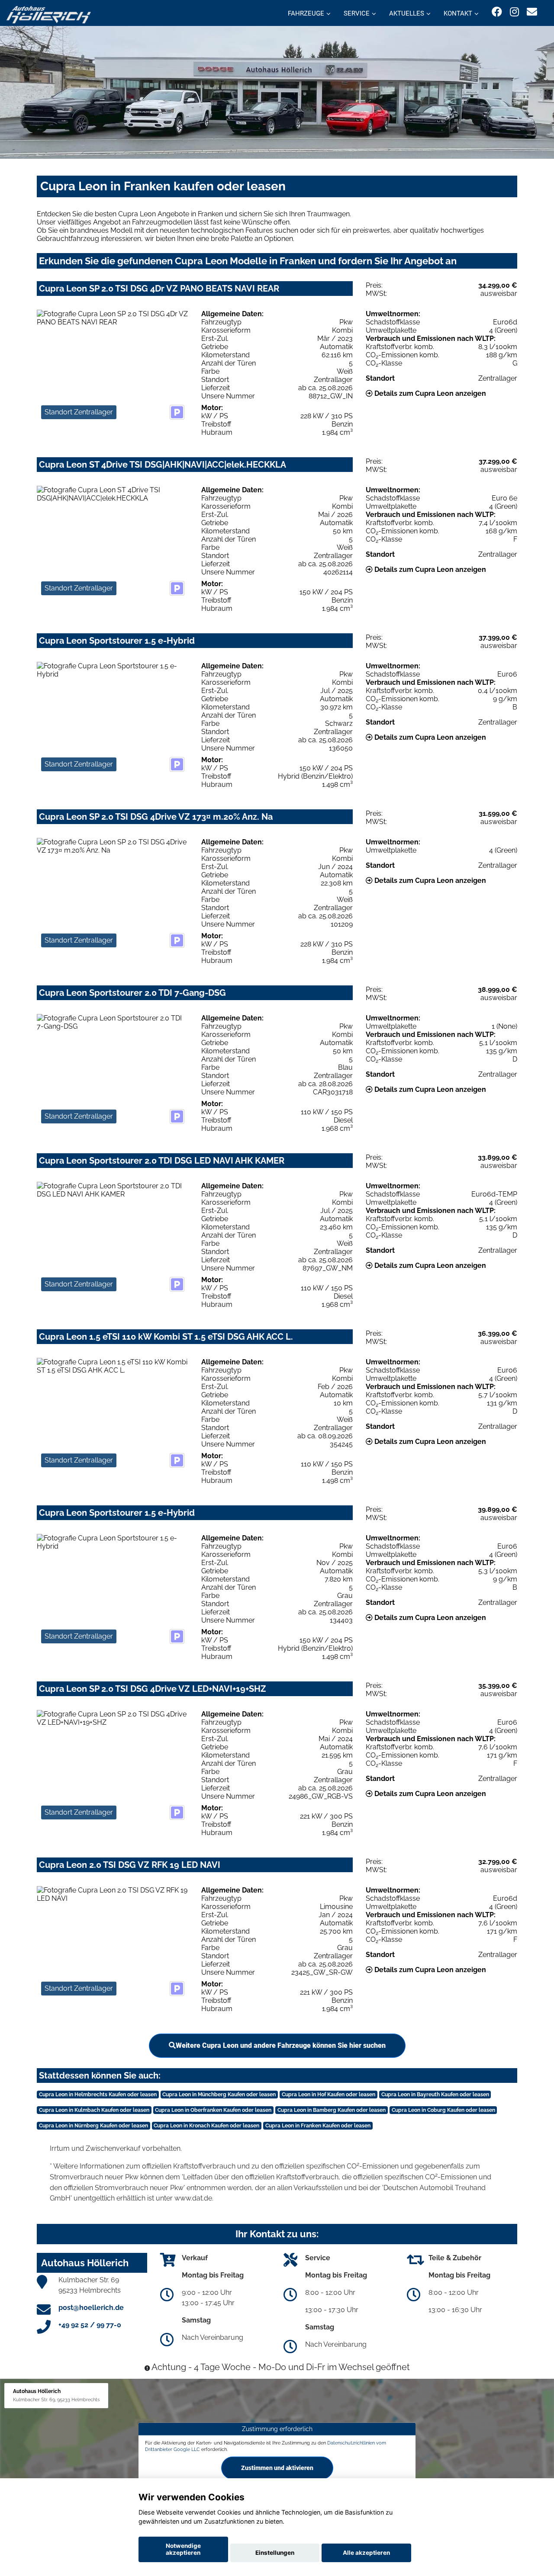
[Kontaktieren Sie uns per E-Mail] (532, 12)
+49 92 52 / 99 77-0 (90, 2325)
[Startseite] (49, 14)
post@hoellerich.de (91, 2308)
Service (357, 13)
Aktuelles (407, 13)
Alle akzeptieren (366, 2553)
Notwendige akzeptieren (183, 2549)
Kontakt (458, 13)
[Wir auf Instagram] (514, 12)
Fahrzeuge (306, 13)
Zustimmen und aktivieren (277, 2468)
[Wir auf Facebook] (497, 12)
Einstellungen (275, 2553)
